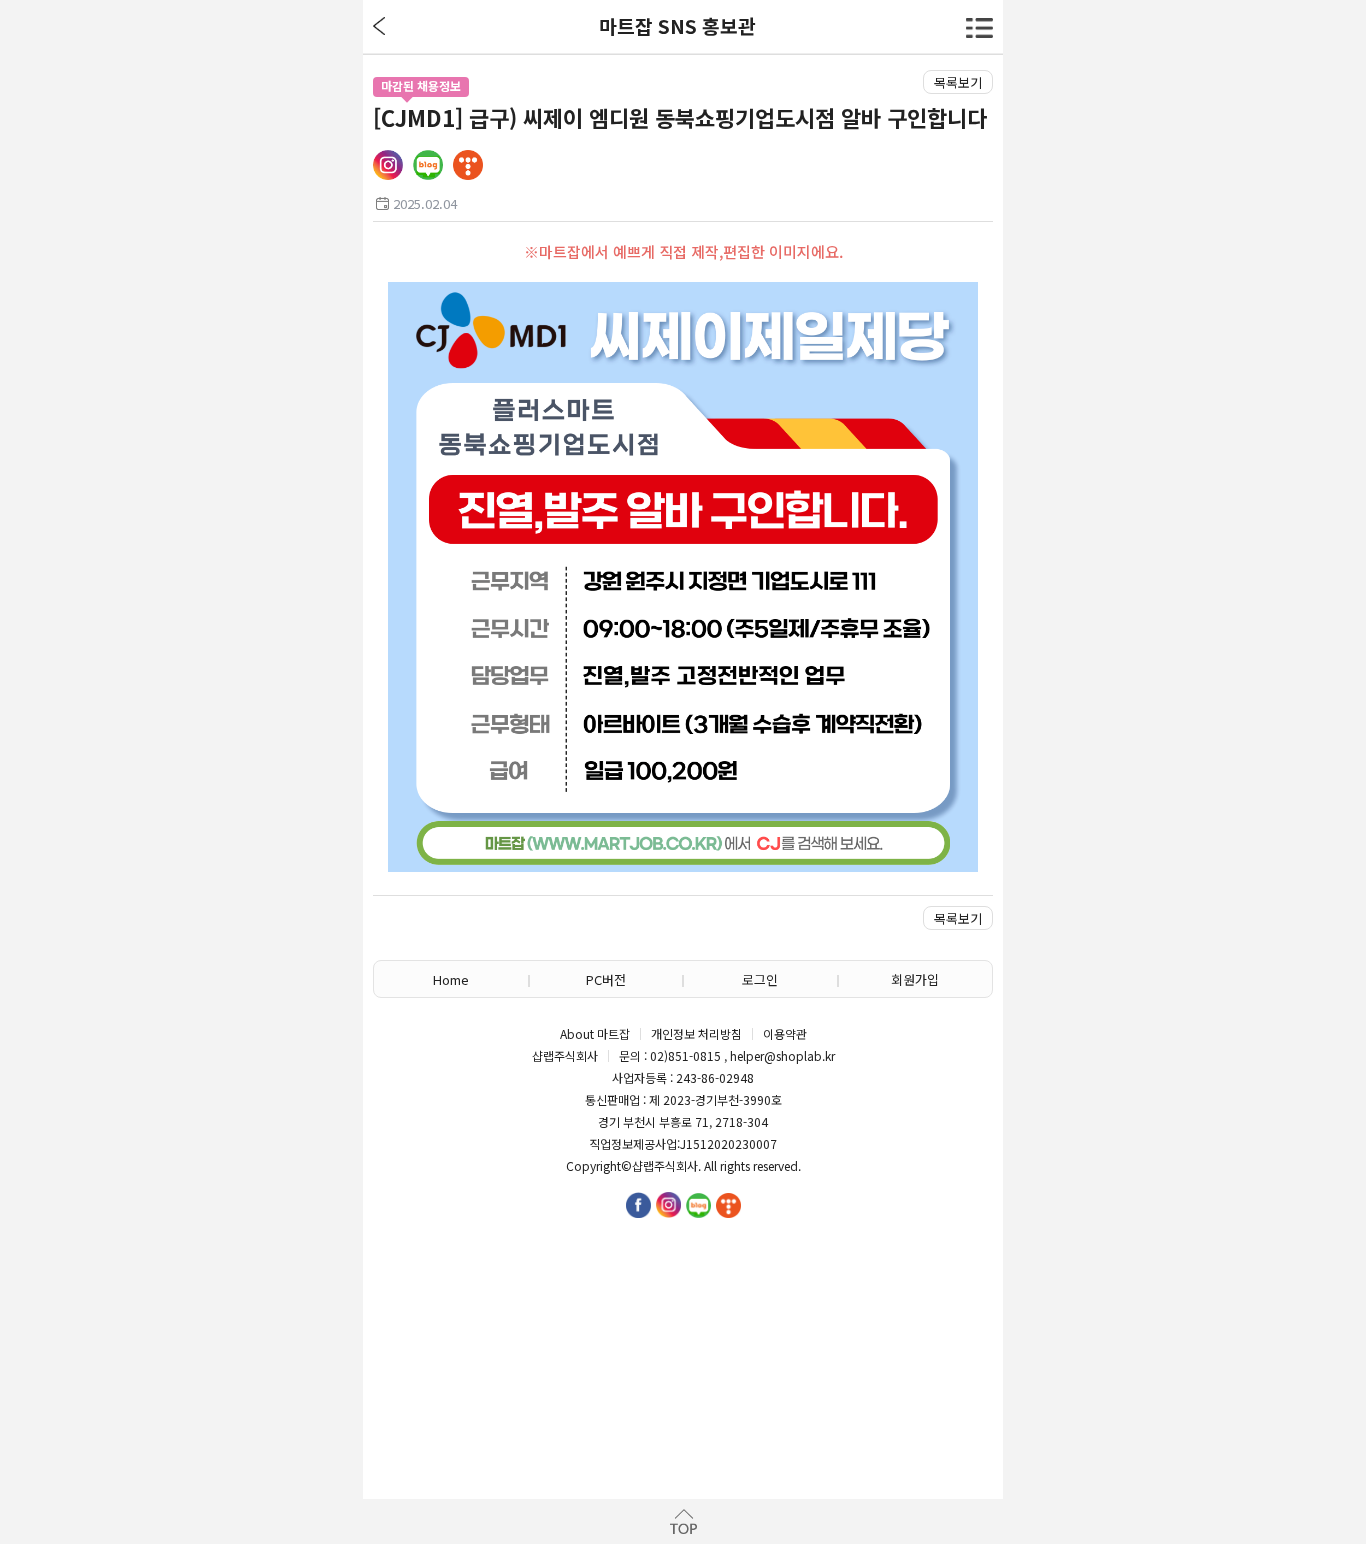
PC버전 (606, 979)
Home (451, 979)
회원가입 (915, 979)
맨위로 (683, 1521)
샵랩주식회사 (665, 1166)
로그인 (760, 979)
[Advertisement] (683, 1339)
